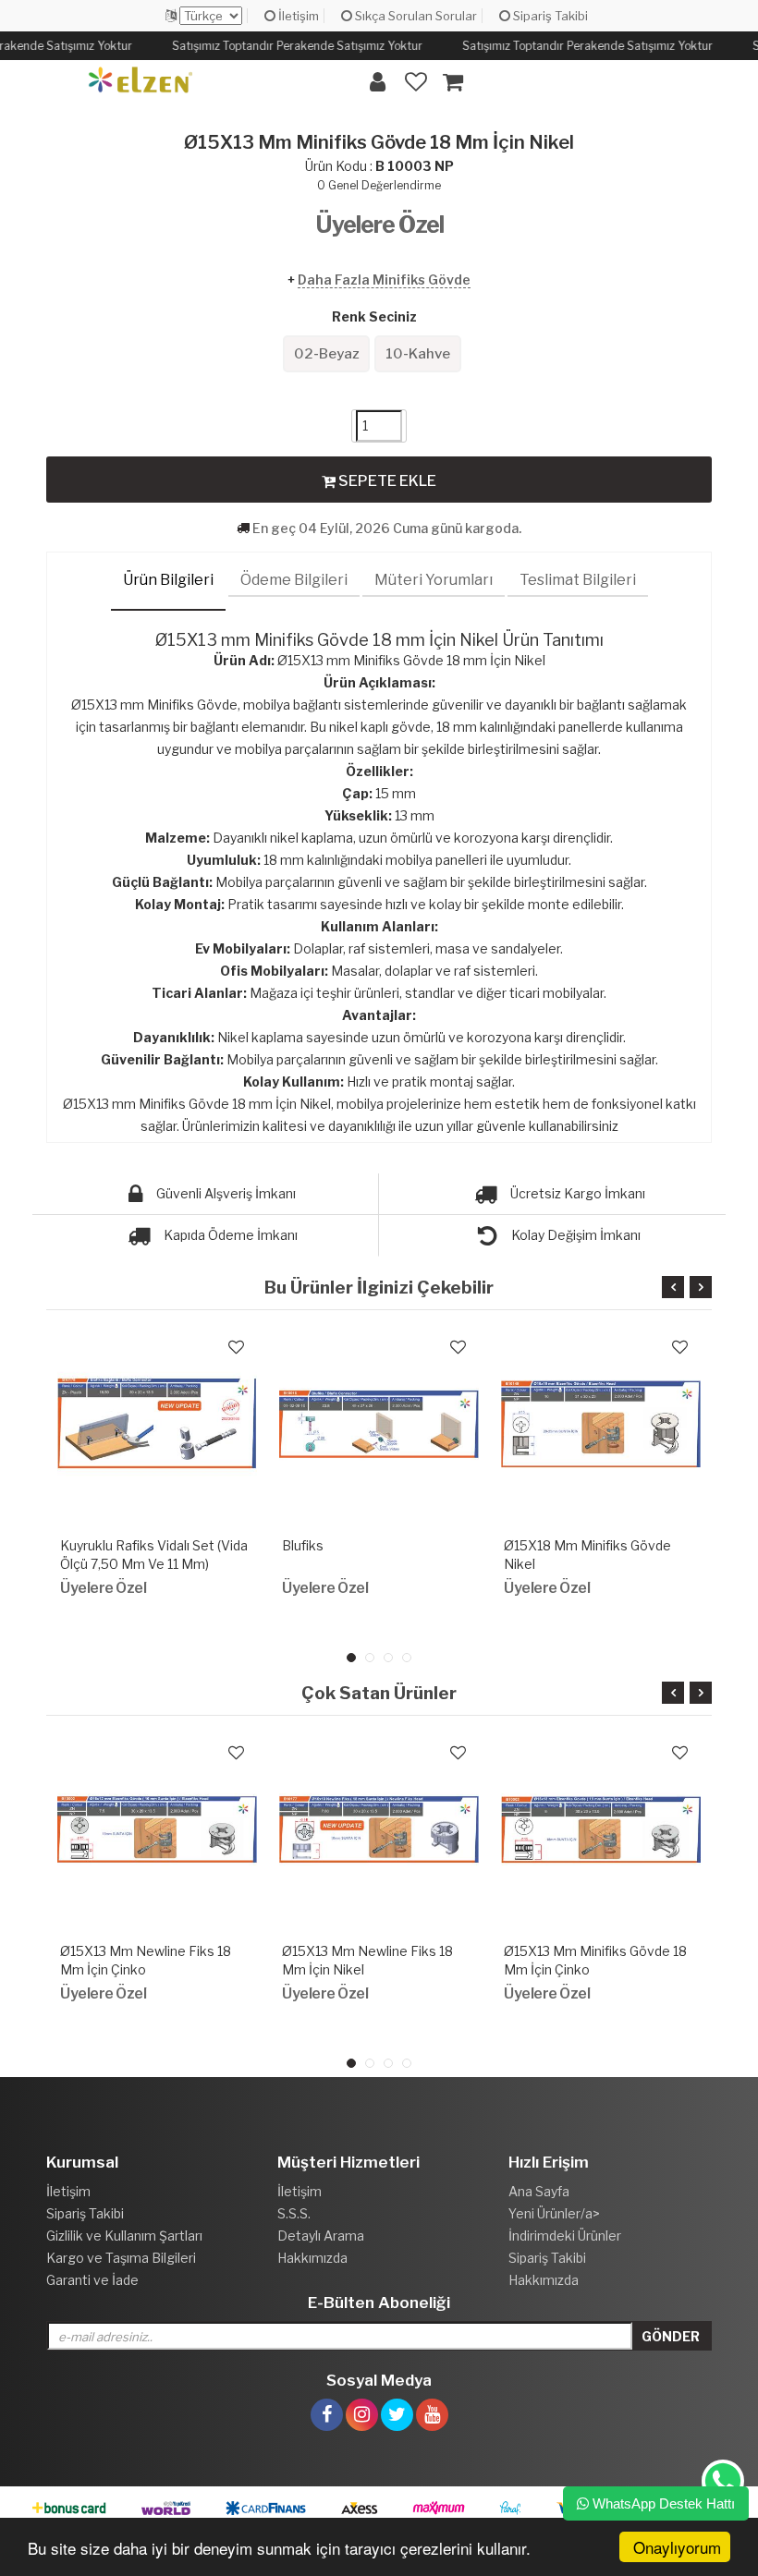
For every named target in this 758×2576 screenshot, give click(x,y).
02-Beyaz (326, 354)
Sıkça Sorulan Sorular (415, 16)
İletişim (297, 16)
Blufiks (303, 1545)
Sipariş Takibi (549, 16)
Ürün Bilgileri (168, 580)
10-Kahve (418, 354)
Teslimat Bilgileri (578, 580)
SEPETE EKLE (386, 481)
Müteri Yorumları (434, 580)
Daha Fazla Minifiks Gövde (384, 279)
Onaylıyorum (677, 2547)
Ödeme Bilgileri (294, 580)
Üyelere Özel (379, 225)
